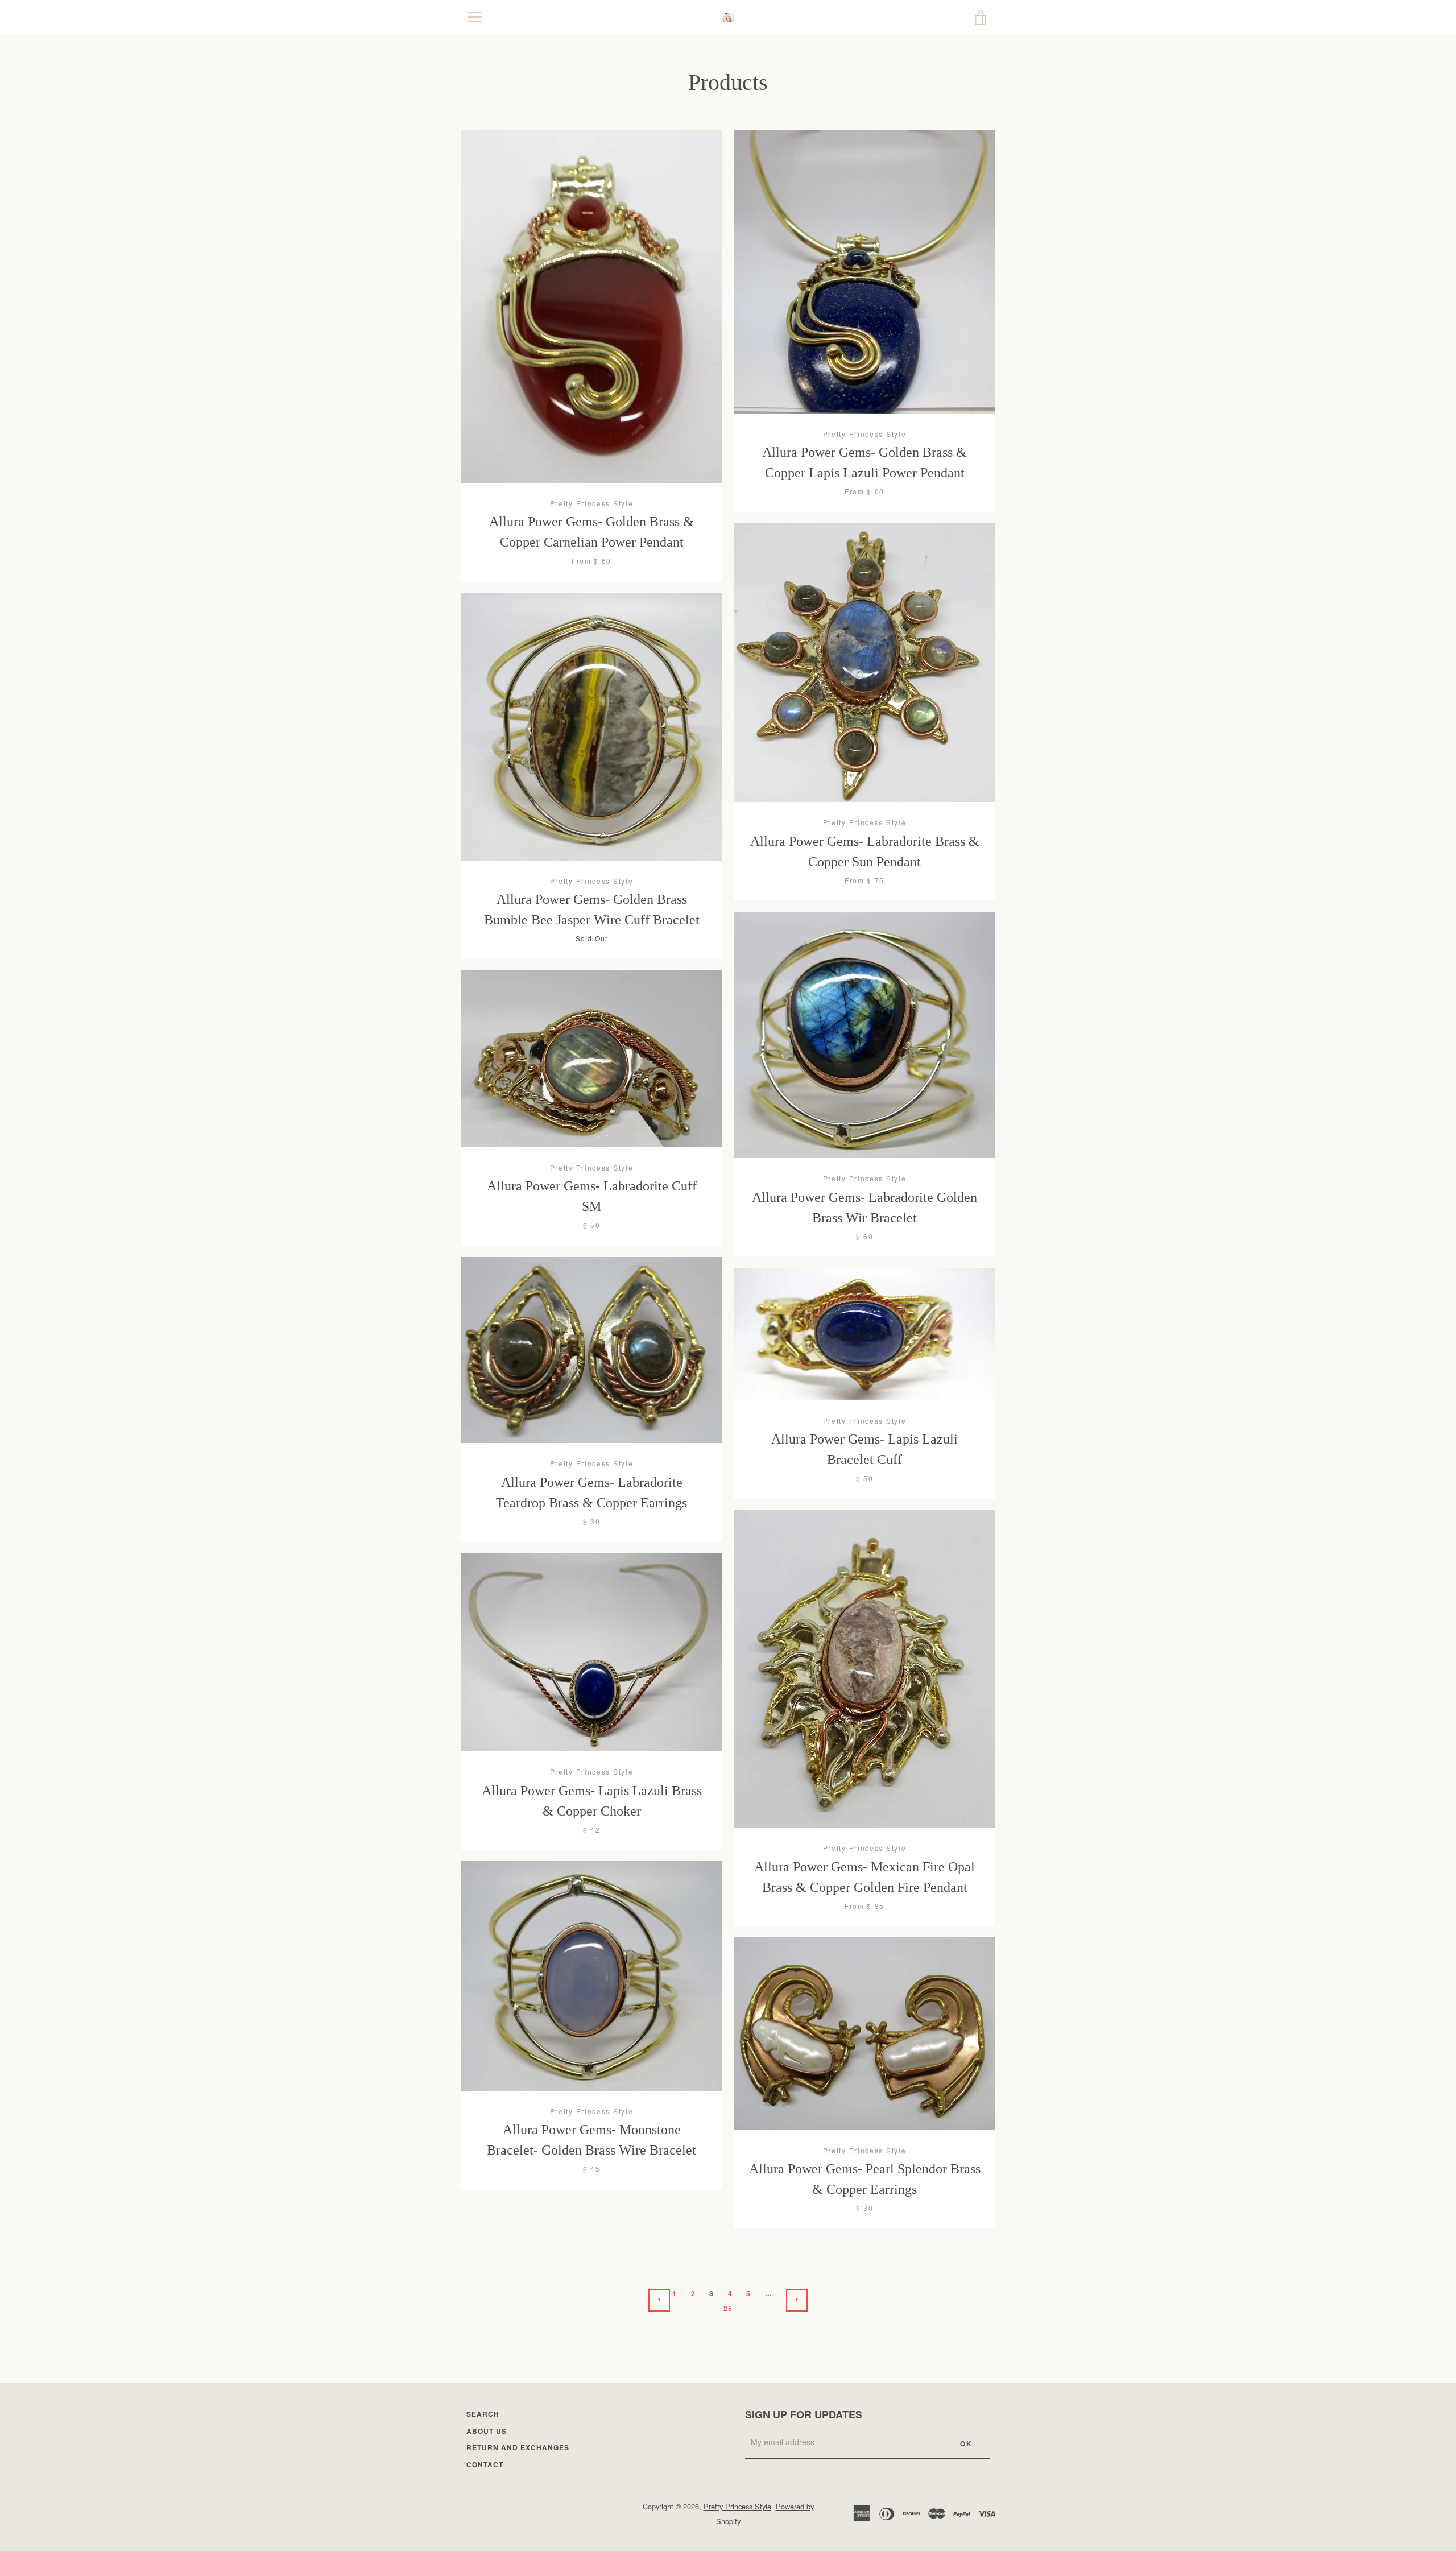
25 (728, 2308)
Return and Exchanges (518, 2447)
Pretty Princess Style (737, 2506)
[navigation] (475, 17)
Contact (485, 2465)
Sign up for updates (804, 2414)
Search (483, 2414)
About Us (487, 2431)
